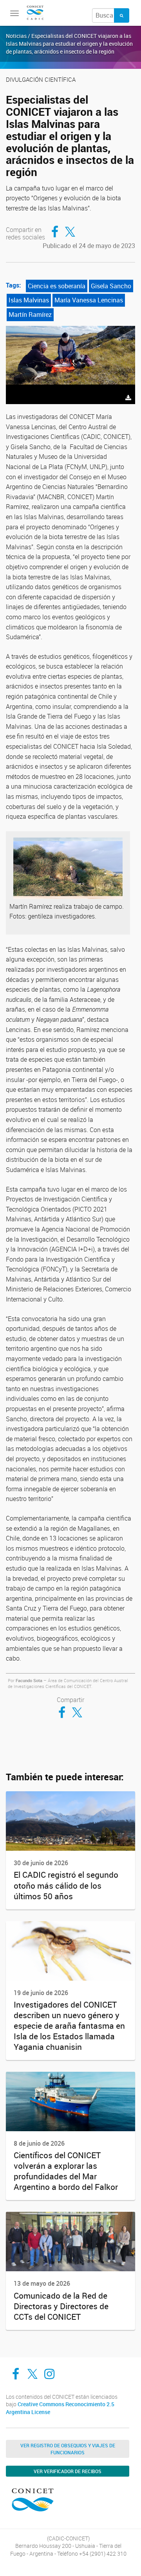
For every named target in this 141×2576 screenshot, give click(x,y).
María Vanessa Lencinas (89, 300)
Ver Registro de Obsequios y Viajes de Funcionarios (68, 2449)
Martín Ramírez (30, 315)
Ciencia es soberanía (57, 286)
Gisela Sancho (111, 286)
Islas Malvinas (29, 300)
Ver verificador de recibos (68, 2471)
